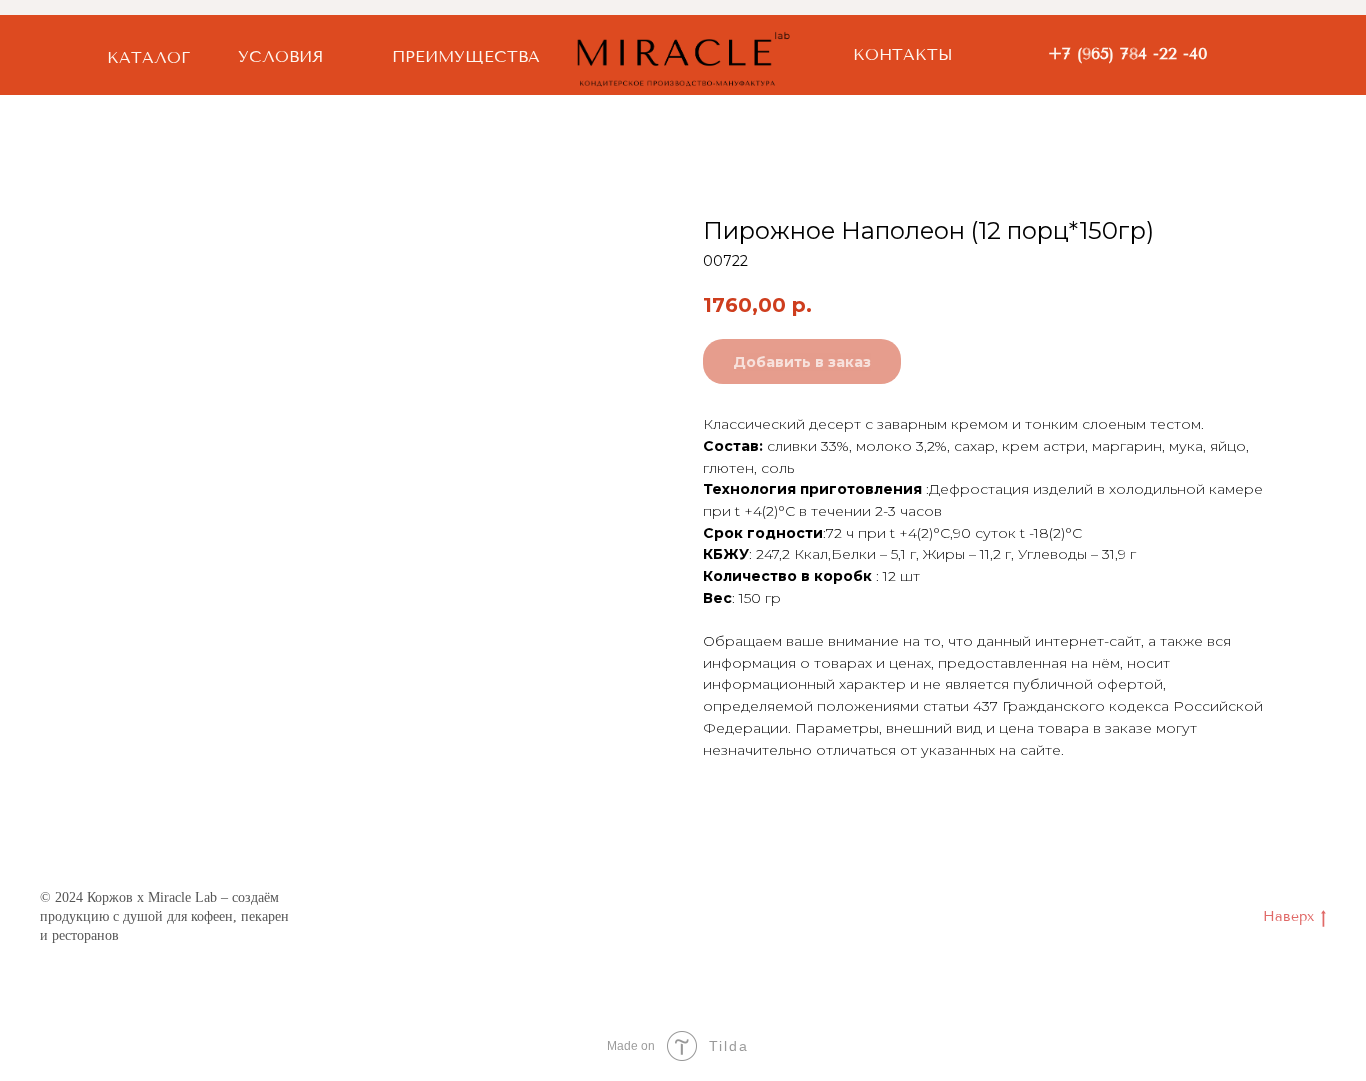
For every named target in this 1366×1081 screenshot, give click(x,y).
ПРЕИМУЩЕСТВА (466, 56)
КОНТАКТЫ (903, 54)
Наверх (1288, 916)
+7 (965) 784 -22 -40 (1128, 53)
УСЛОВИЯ (280, 56)
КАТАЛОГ (148, 57)
